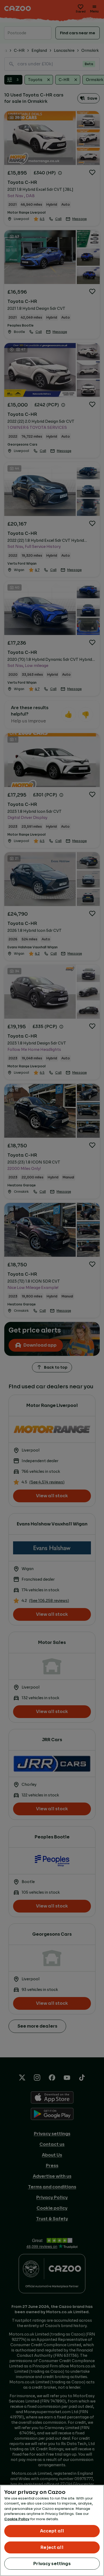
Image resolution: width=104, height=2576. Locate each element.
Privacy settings (52, 2564)
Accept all (52, 2531)
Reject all (52, 2547)
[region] (52, 2530)
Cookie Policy (17, 2519)
